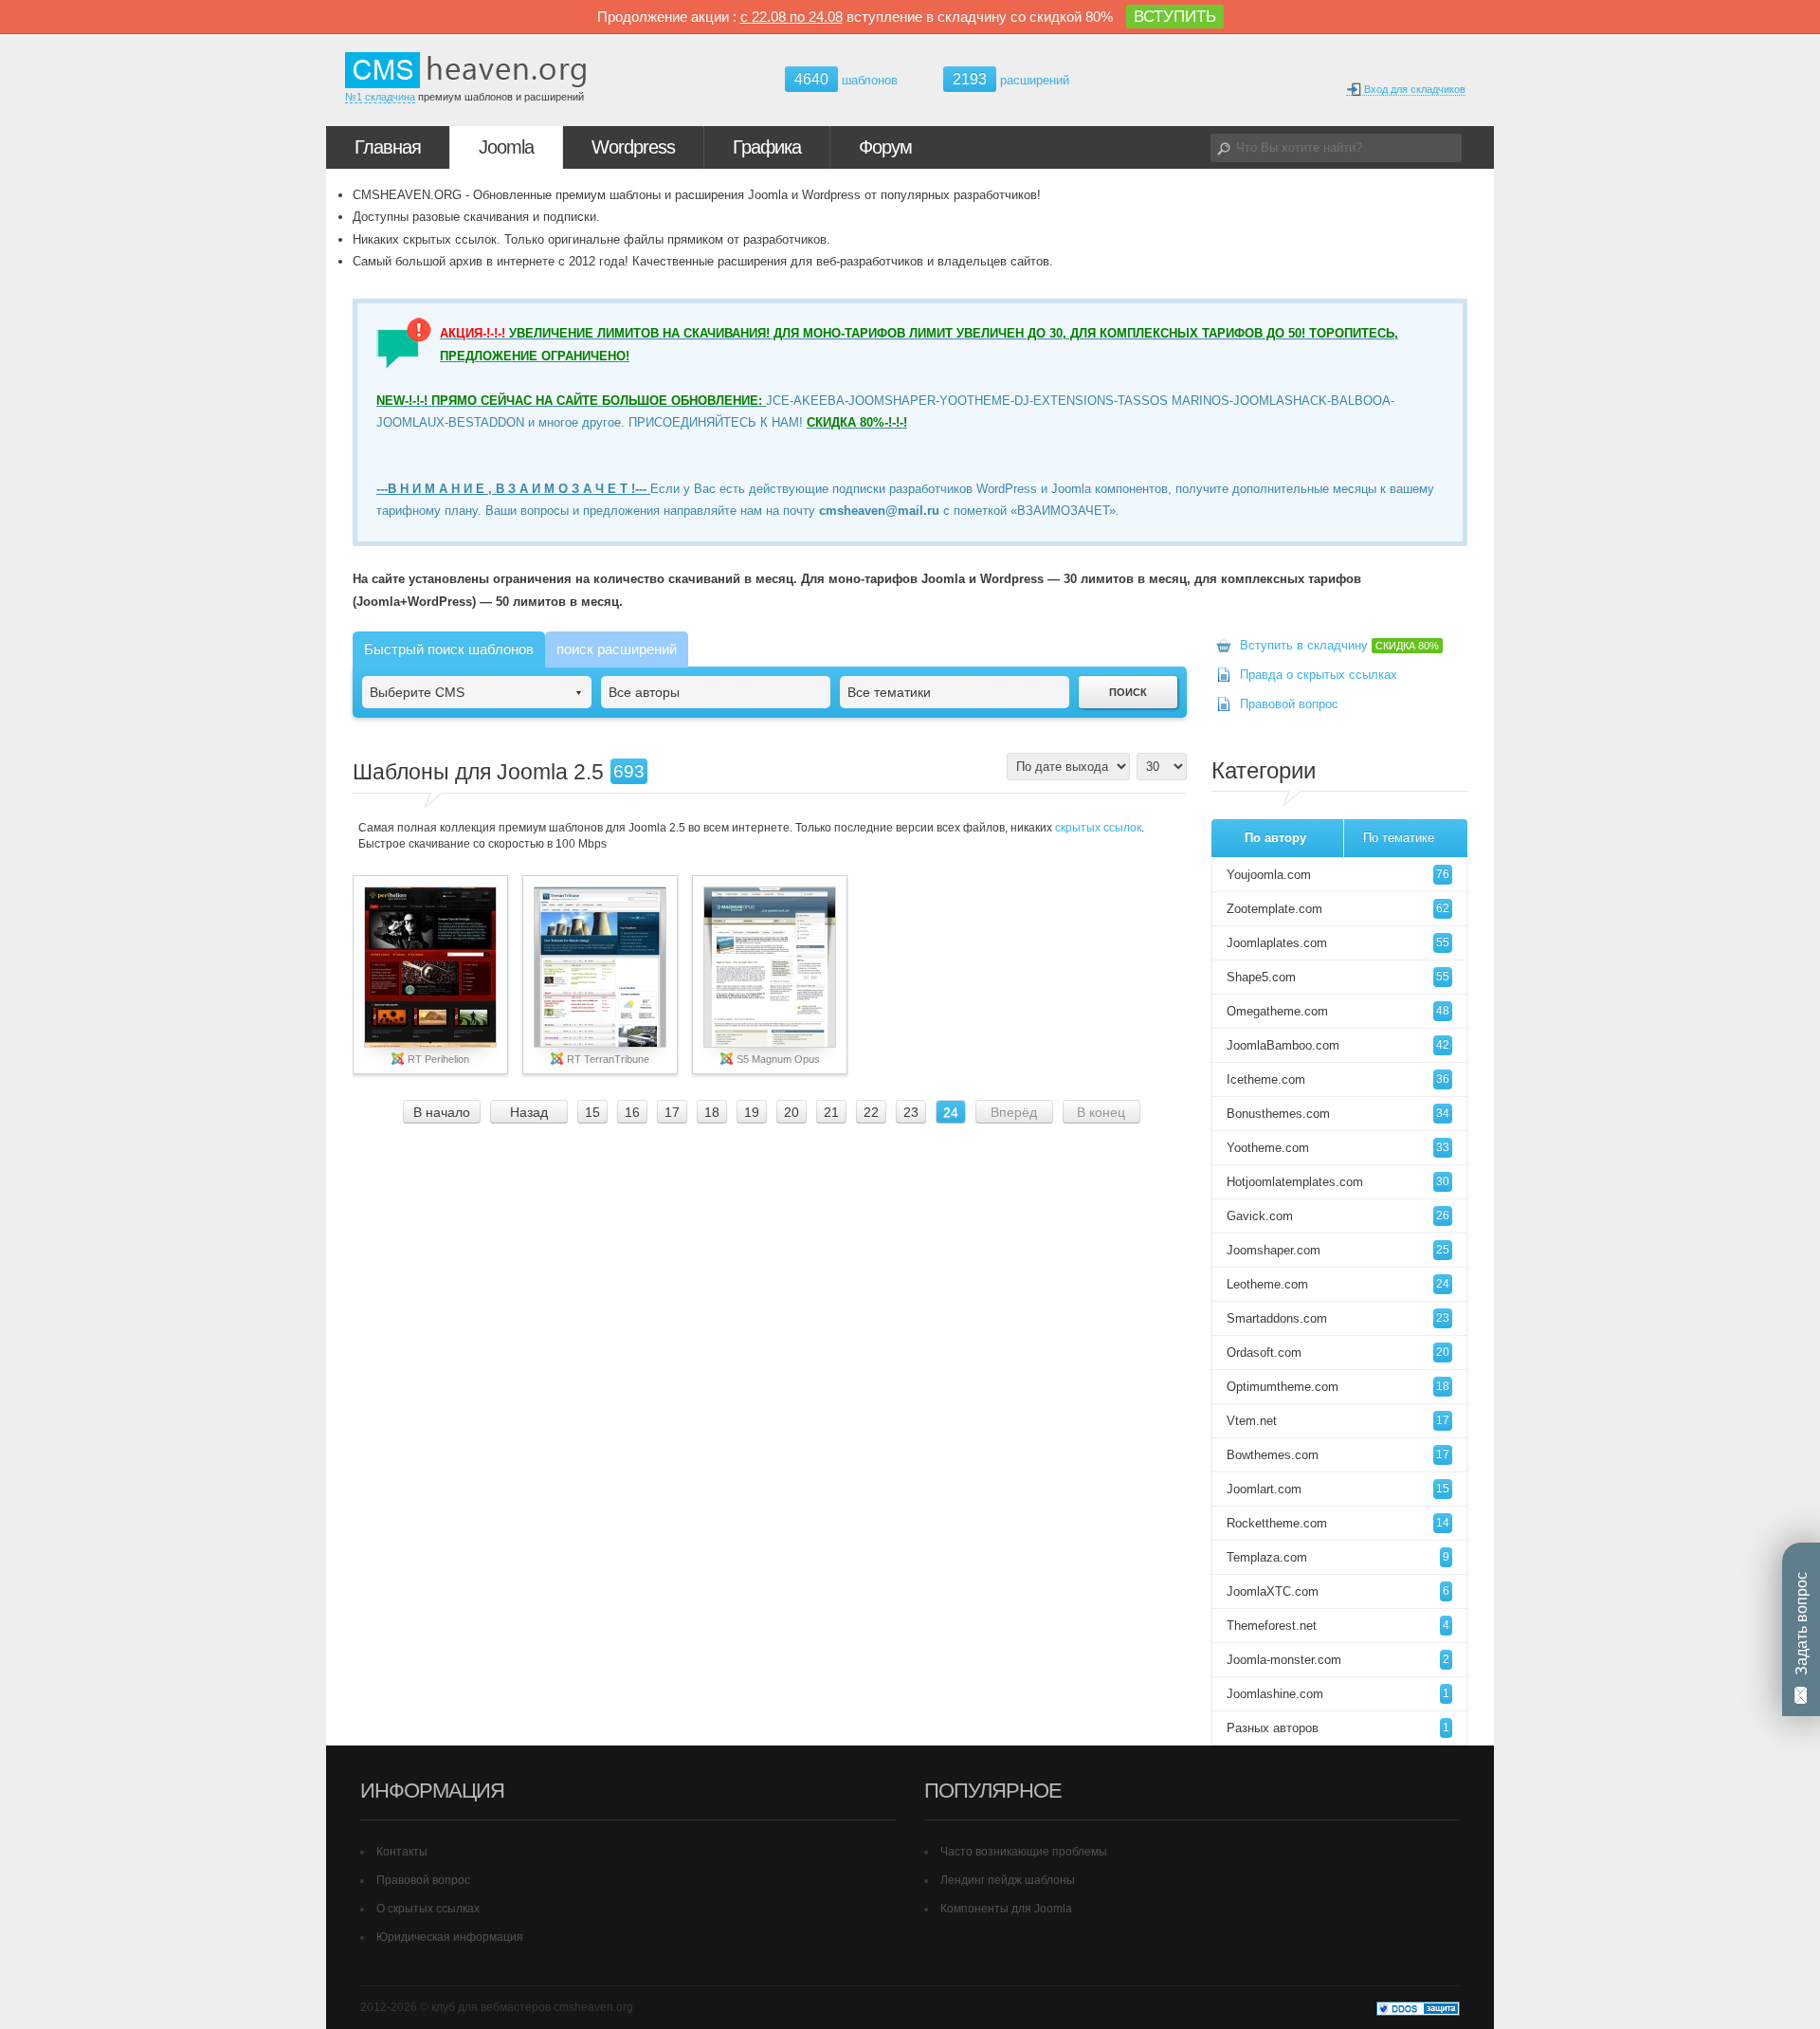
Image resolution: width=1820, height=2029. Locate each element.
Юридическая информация (450, 1937)
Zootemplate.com (1338, 909)
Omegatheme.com (1338, 1011)
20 (792, 1112)
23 (911, 1112)
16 (632, 1112)
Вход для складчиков (1413, 89)
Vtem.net (1338, 1421)
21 (831, 1112)
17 (672, 1112)
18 (712, 1112)
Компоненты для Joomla (1006, 1909)
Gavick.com (1338, 1216)
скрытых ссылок (1098, 828)
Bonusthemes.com (1338, 1114)
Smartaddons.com (1338, 1318)
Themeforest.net (1338, 1626)
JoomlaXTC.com (1338, 1591)
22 (871, 1112)
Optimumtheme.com (1338, 1387)
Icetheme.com (1338, 1079)
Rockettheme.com (1338, 1523)
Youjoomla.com (1338, 875)
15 (592, 1112)
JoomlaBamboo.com (1338, 1045)
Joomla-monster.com (1338, 1660)
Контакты (402, 1852)
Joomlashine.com (1338, 1694)
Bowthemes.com (1338, 1455)
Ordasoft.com (1338, 1353)
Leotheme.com (1338, 1284)
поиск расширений (617, 649)
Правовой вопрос (1289, 704)
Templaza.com (1338, 1557)
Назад (529, 1112)
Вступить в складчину (1339, 645)
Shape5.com (1338, 977)
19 (752, 1112)
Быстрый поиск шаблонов (449, 649)
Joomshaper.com (1338, 1250)
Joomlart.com (1338, 1489)
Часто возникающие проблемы (1024, 1852)
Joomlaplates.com (1338, 943)
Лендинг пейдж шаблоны (1008, 1880)
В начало (442, 1112)
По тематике (1399, 838)
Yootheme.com (1338, 1148)
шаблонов (846, 80)
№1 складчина (380, 97)
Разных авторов (1338, 1728)
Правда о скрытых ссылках (1319, 675)
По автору (1275, 838)
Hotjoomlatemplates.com (1338, 1182)
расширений (1011, 79)
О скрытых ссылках (428, 1909)
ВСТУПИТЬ (1175, 17)
